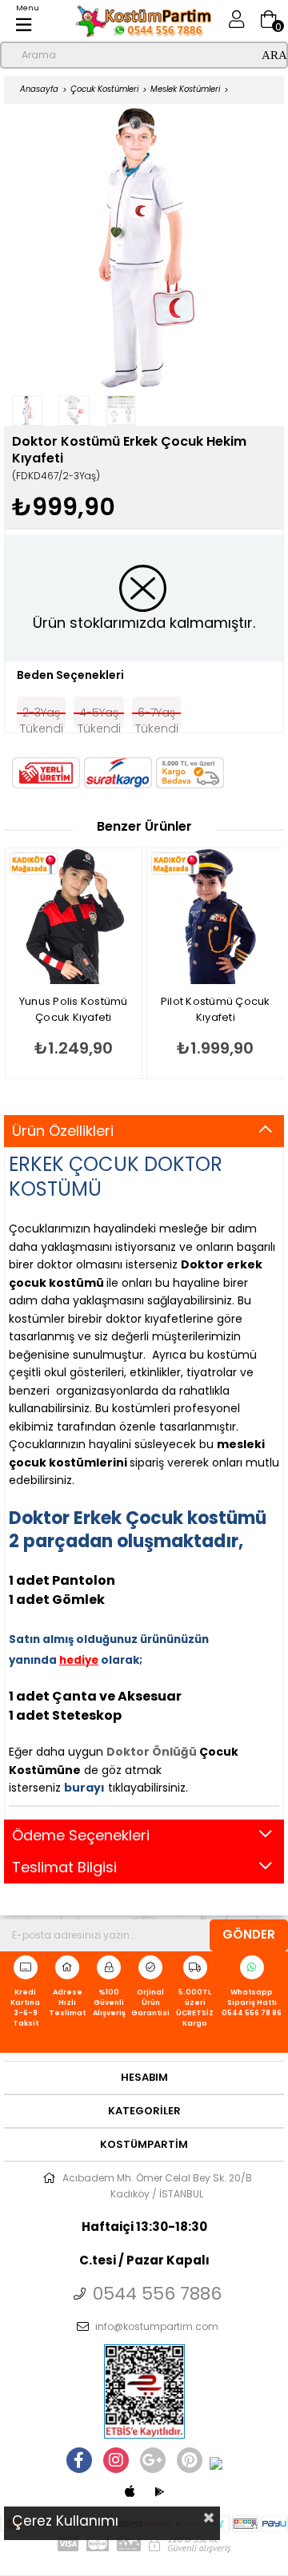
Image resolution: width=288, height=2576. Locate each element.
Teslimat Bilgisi (64, 1867)
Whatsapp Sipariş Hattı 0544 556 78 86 (252, 2002)
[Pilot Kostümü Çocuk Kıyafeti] (134, 917)
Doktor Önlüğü (152, 1752)
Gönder (249, 1934)
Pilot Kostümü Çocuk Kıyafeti (133, 1009)
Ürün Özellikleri (63, 1131)
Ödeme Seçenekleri (81, 1835)
